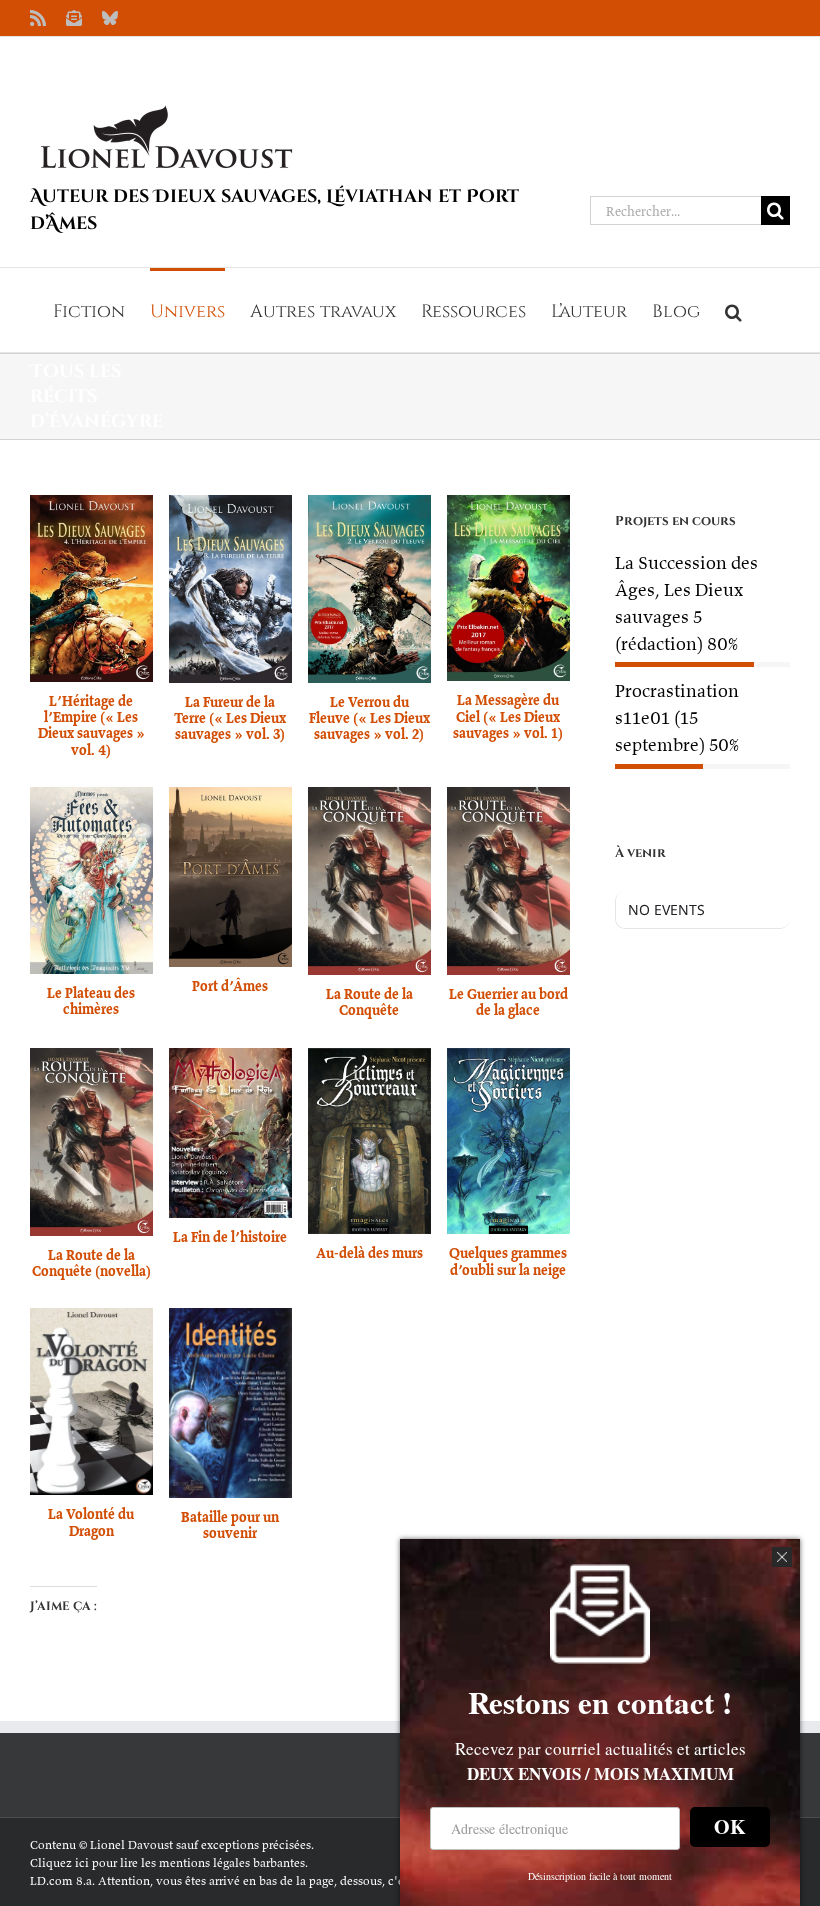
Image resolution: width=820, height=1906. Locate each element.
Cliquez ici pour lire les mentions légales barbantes (167, 1862)
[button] (733, 310)
